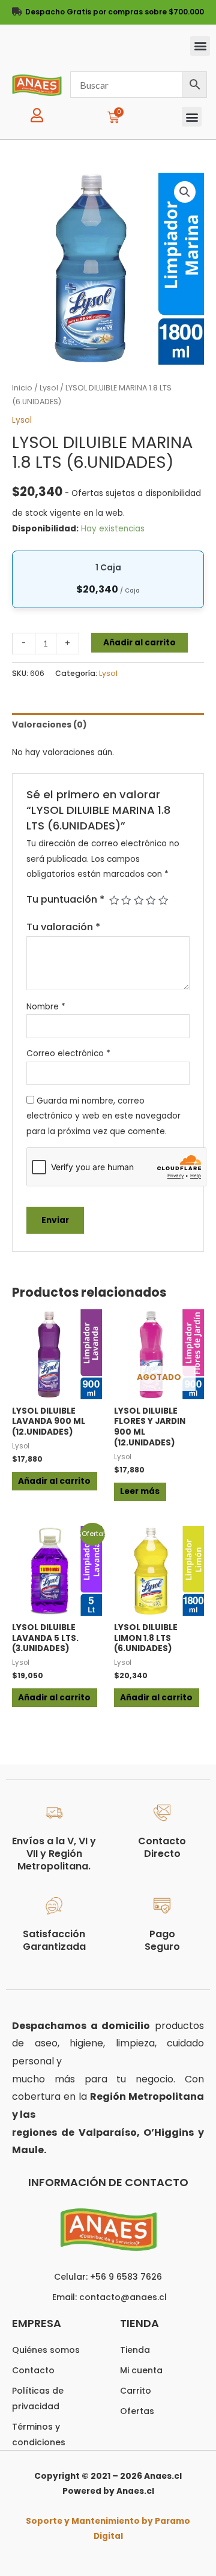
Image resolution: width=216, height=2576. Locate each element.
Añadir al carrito (139, 643)
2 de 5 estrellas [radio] (126, 900)
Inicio (22, 388)
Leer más (140, 1491)
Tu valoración (63, 927)
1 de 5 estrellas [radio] (114, 900)
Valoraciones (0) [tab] (49, 725)
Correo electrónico (68, 1053)
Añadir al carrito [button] (54, 1481)
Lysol (49, 388)
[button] (200, 46)
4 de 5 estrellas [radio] (151, 900)
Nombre (46, 1007)
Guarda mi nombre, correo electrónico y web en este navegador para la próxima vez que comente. (103, 1116)
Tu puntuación (65, 899)
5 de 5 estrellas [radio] (163, 900)
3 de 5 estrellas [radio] (139, 900)
